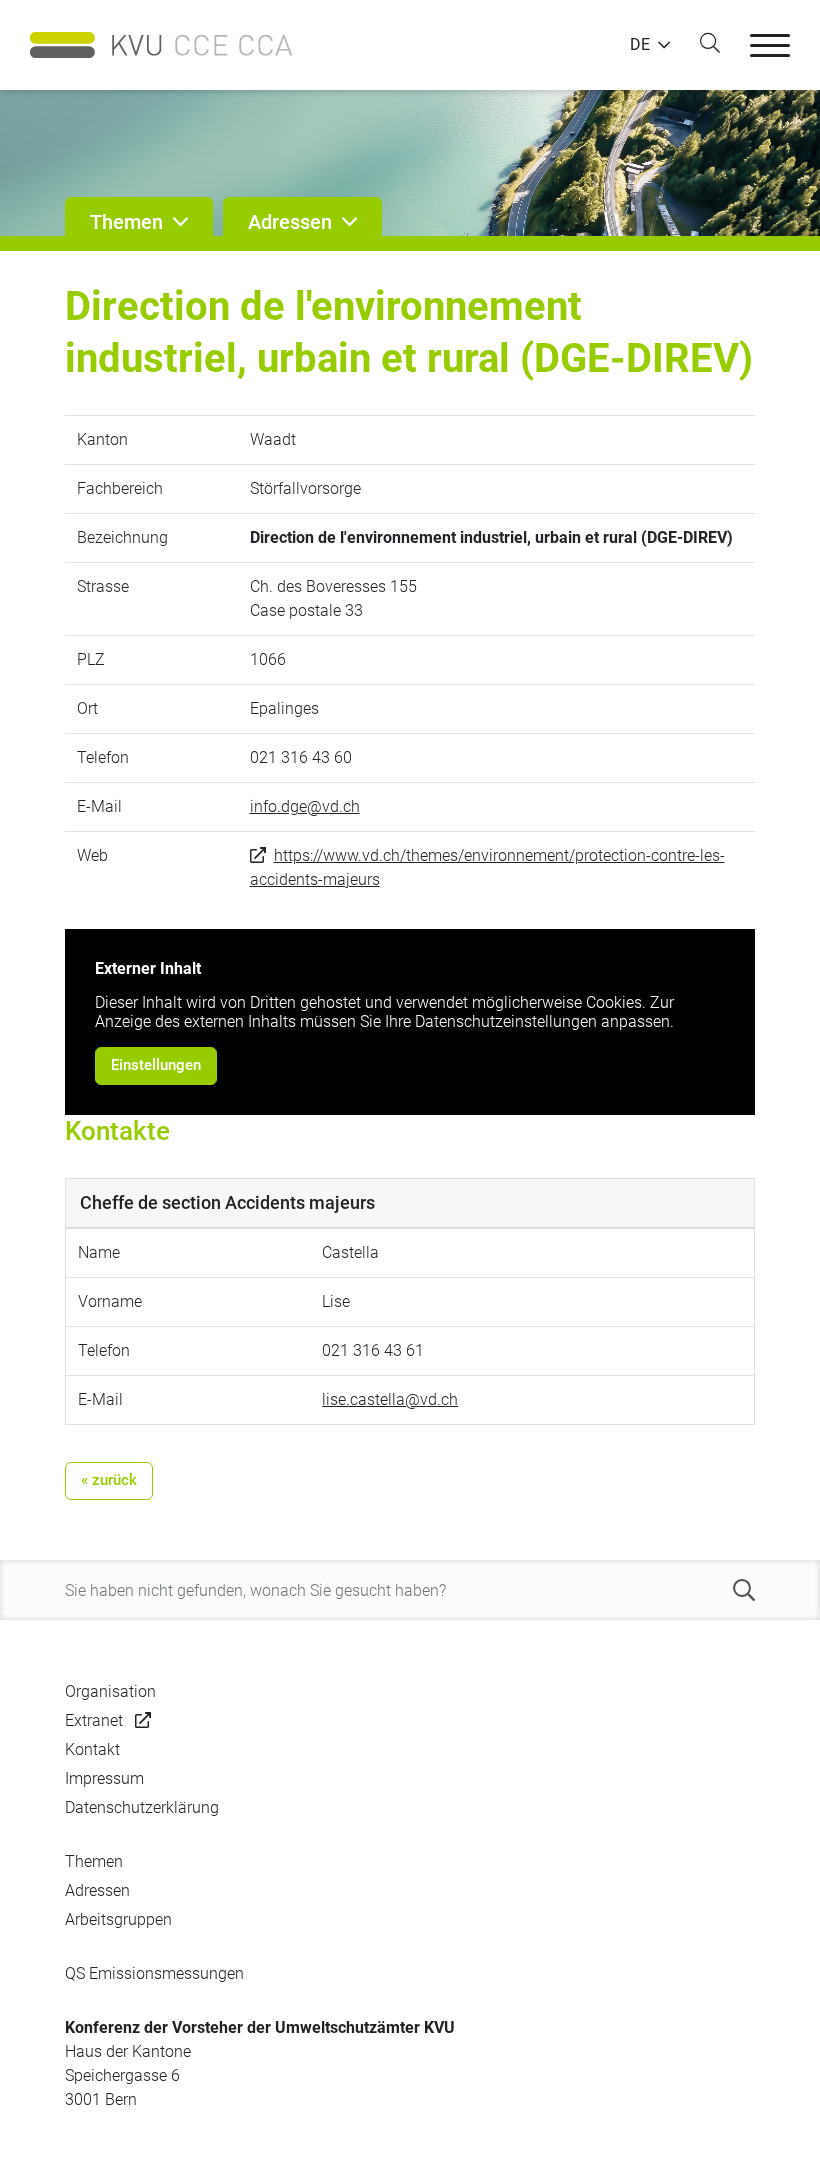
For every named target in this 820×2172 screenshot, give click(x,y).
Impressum (104, 1778)
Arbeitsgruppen (118, 1919)
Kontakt (92, 1749)
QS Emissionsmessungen (154, 1973)
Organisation (110, 1691)
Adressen (97, 1890)
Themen (94, 1861)
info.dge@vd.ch (305, 806)
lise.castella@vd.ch (390, 1399)
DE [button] (640, 45)
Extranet (94, 1720)
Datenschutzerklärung (142, 1807)
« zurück (109, 1480)
